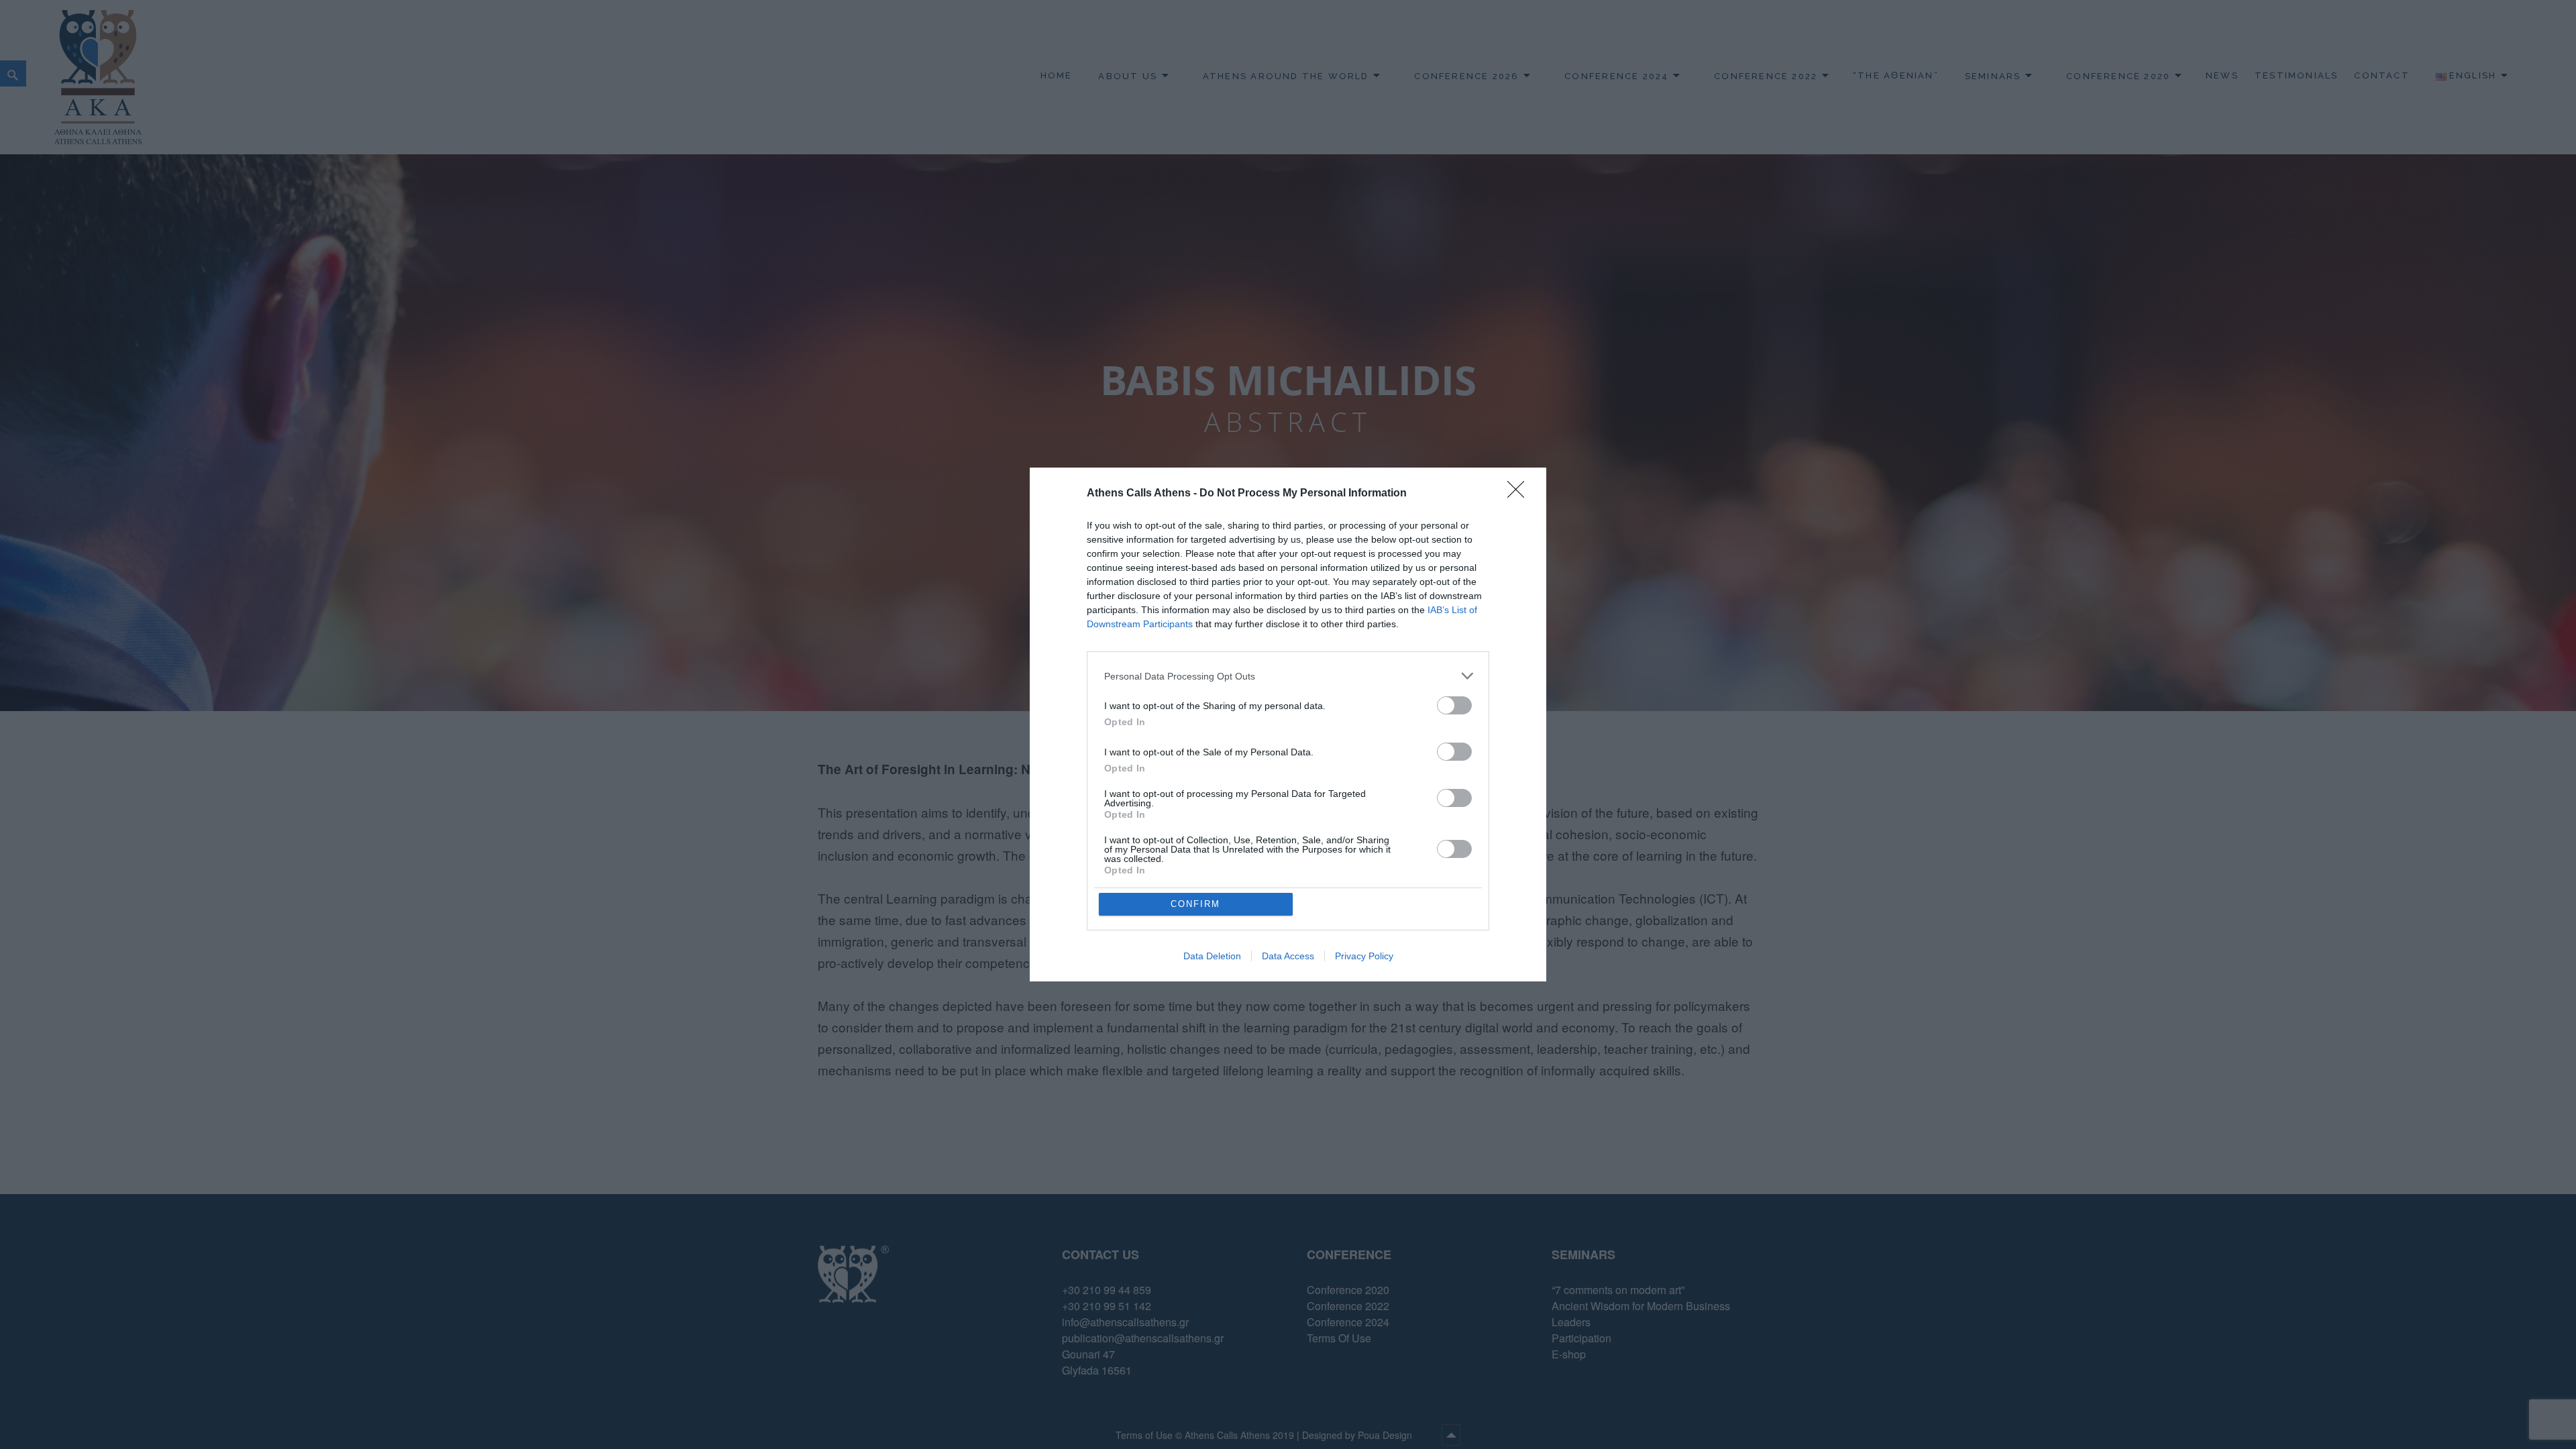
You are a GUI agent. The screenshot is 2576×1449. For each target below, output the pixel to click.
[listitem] (1288, 676)
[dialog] (1288, 724)
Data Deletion (1212, 956)
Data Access (1288, 956)
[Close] (1520, 494)
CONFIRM (1195, 904)
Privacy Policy (1364, 956)
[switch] (1454, 705)
